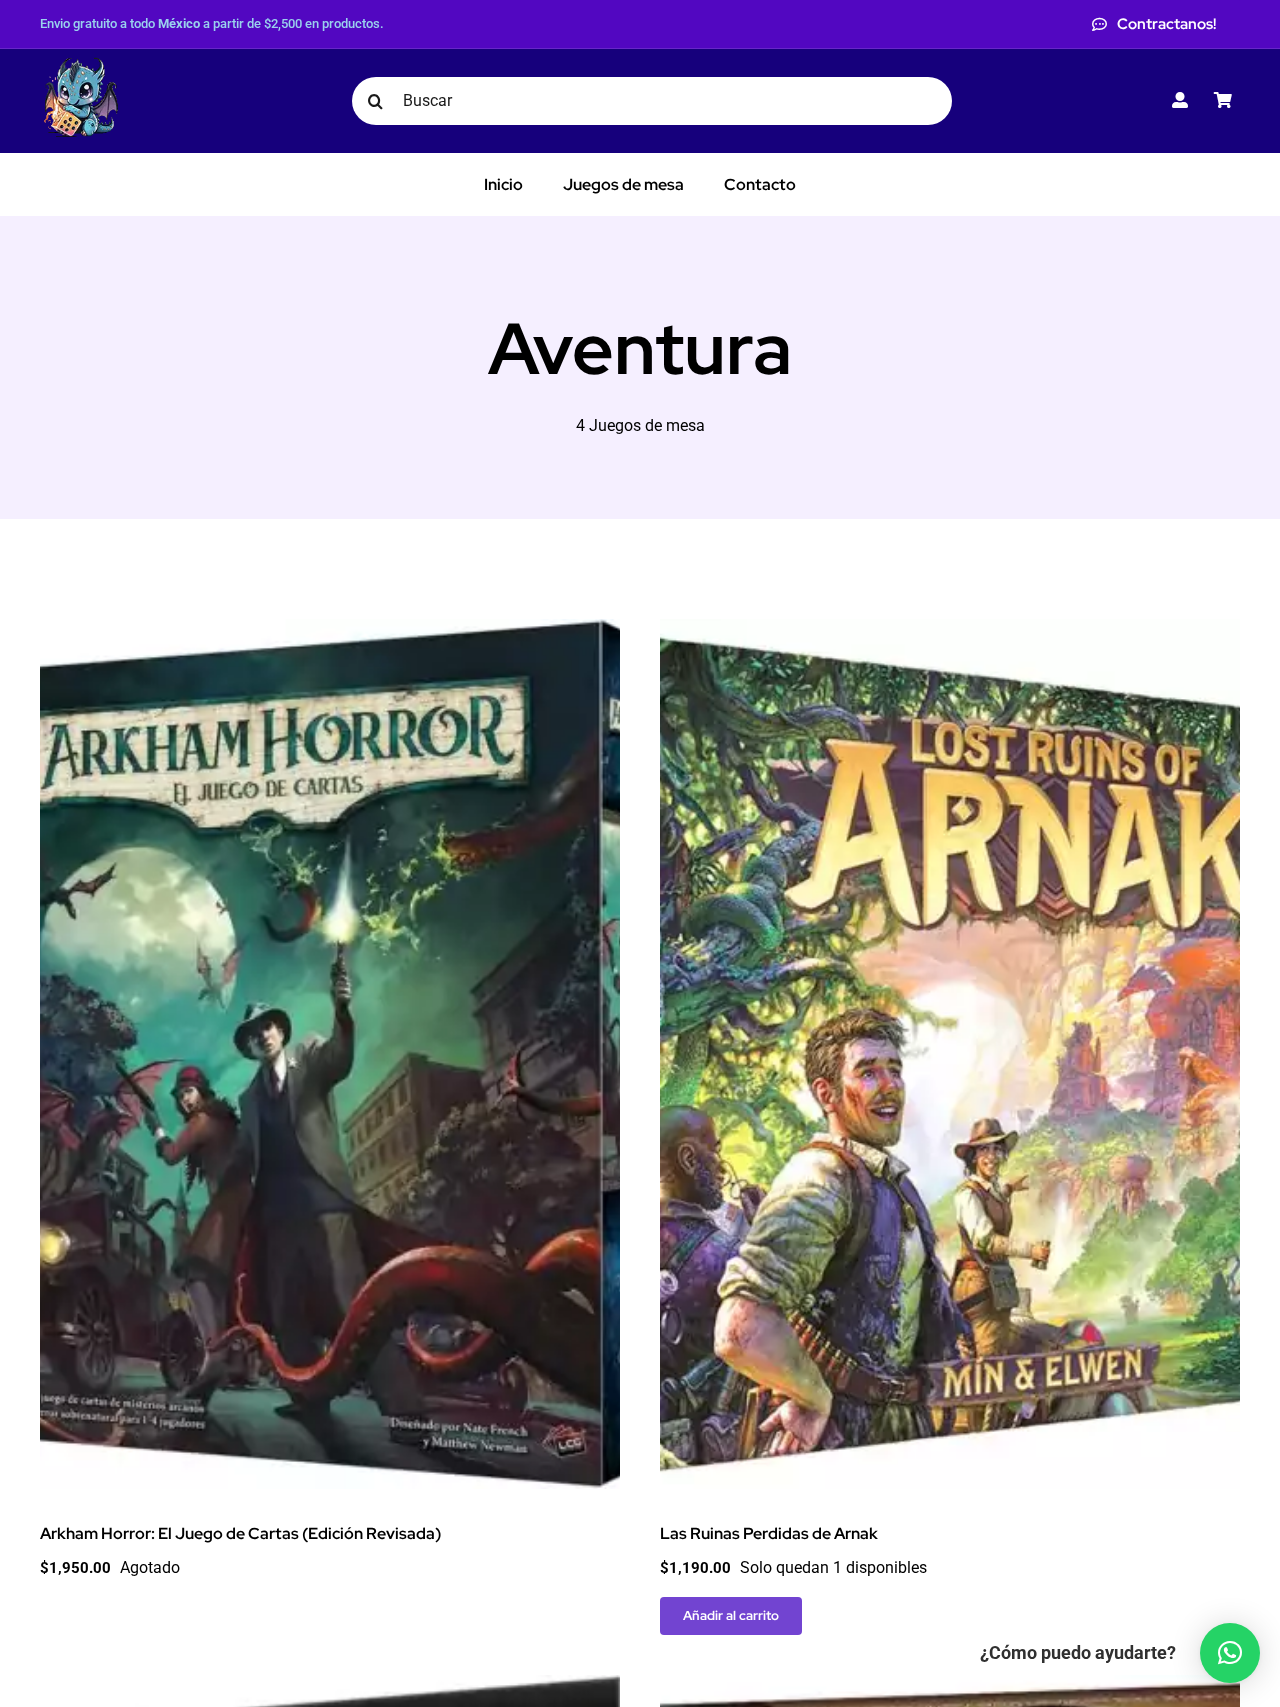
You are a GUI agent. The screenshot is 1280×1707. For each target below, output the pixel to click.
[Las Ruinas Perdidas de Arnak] (950, 632)
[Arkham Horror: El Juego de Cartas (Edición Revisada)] (330, 632)
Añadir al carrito (731, 1615)
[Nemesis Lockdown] (330, 1688)
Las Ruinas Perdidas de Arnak (769, 1533)
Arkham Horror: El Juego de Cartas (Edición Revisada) (240, 1533)
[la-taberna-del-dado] (80, 64)
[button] (1230, 1653)
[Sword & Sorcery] (950, 1688)
